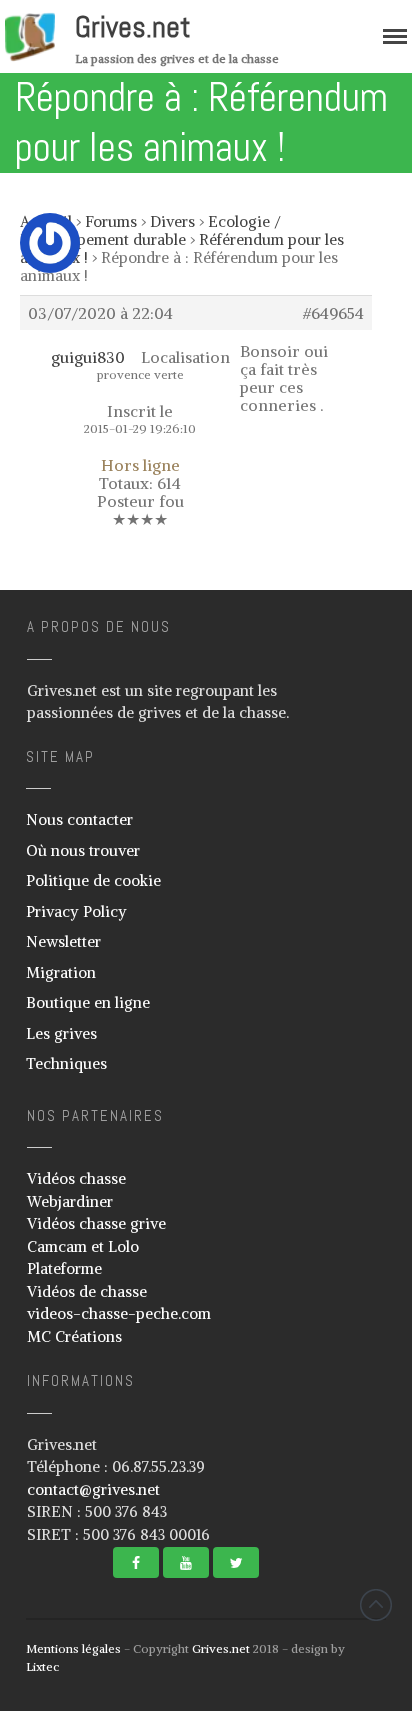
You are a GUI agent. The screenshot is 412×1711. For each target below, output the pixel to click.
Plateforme (64, 1268)
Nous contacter (79, 819)
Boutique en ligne (88, 1002)
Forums (111, 221)
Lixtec (42, 1666)
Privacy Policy (76, 911)
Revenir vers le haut (376, 1605)
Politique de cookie (93, 880)
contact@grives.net (93, 1489)
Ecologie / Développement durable (150, 230)
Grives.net (133, 27)
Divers (172, 221)
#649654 (333, 313)
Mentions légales (73, 1648)
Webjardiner (70, 1201)
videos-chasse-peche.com (119, 1313)
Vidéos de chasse (87, 1291)
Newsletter (63, 941)
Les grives (61, 1033)
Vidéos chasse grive (96, 1223)
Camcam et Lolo (83, 1246)
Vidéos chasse (76, 1178)
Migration (61, 972)
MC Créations (74, 1336)
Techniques (66, 1063)
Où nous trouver (83, 850)
